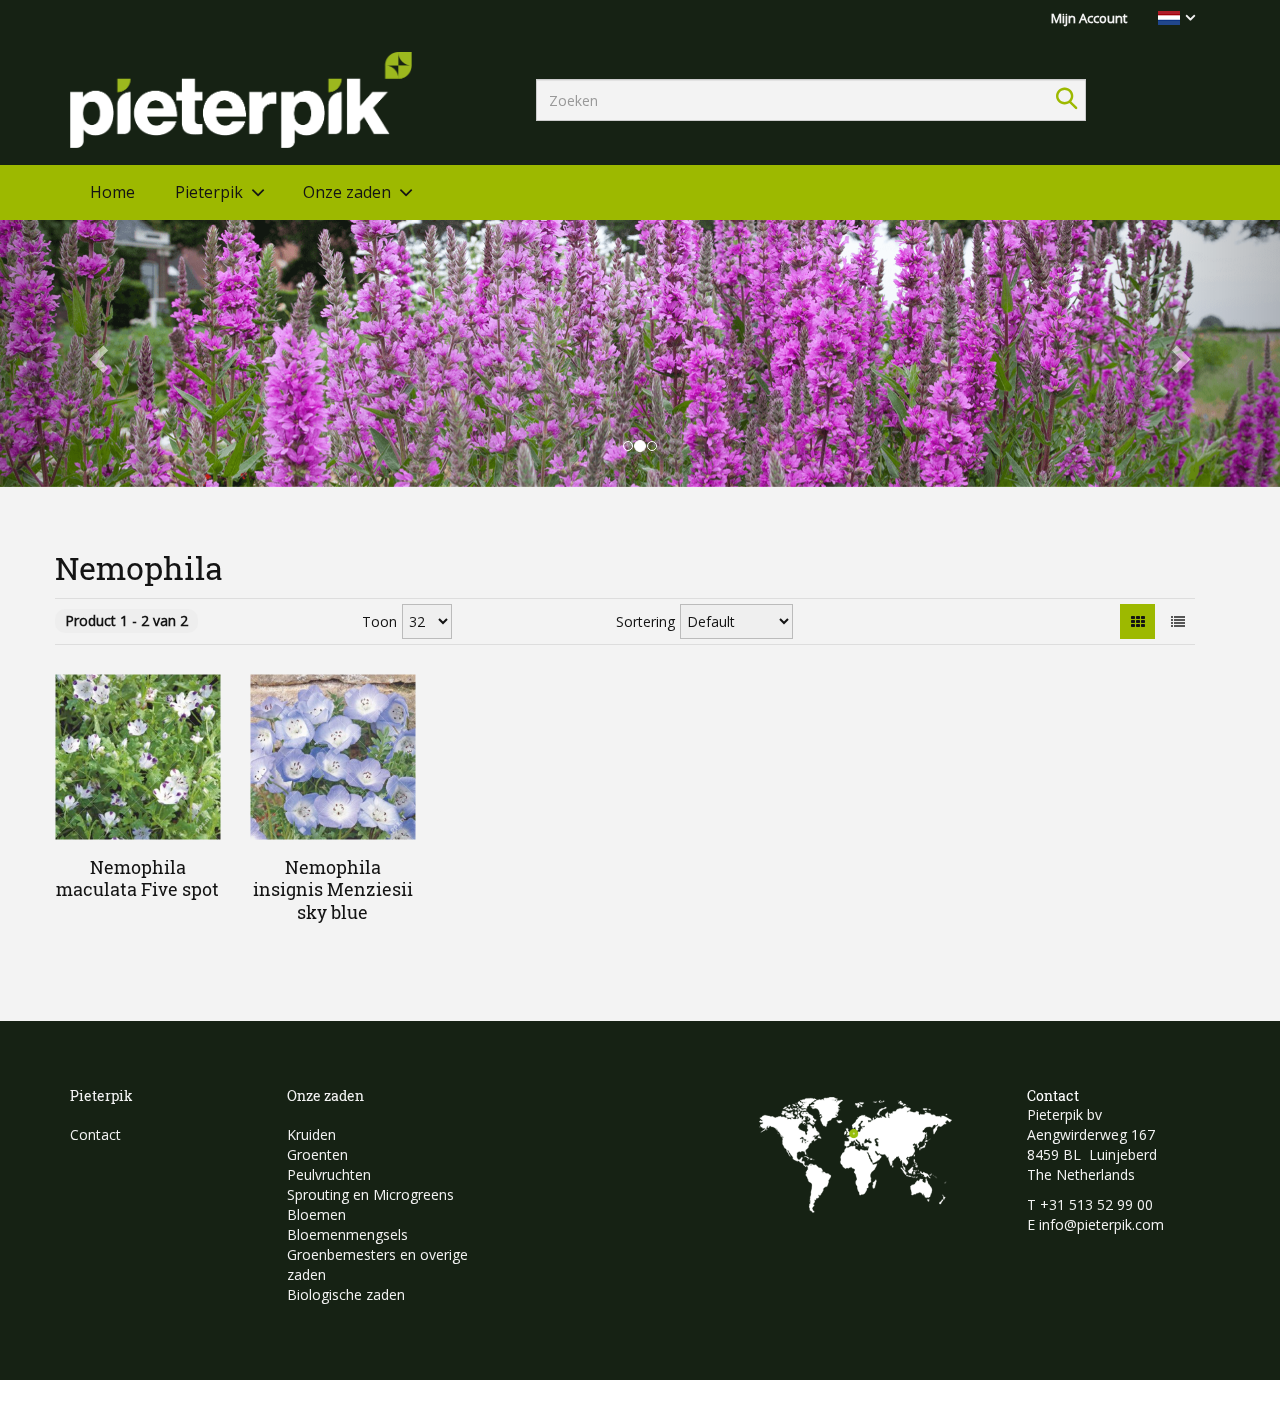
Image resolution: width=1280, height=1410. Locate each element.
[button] (96, 353)
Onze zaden (347, 192)
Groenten (317, 1154)
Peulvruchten (329, 1174)
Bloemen (316, 1214)
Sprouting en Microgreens (370, 1194)
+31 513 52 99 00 (1096, 1204)
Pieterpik (209, 192)
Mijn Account (1089, 18)
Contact (95, 1134)
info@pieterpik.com (1101, 1224)
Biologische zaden (346, 1294)
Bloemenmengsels (347, 1234)
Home (112, 192)
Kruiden (311, 1134)
